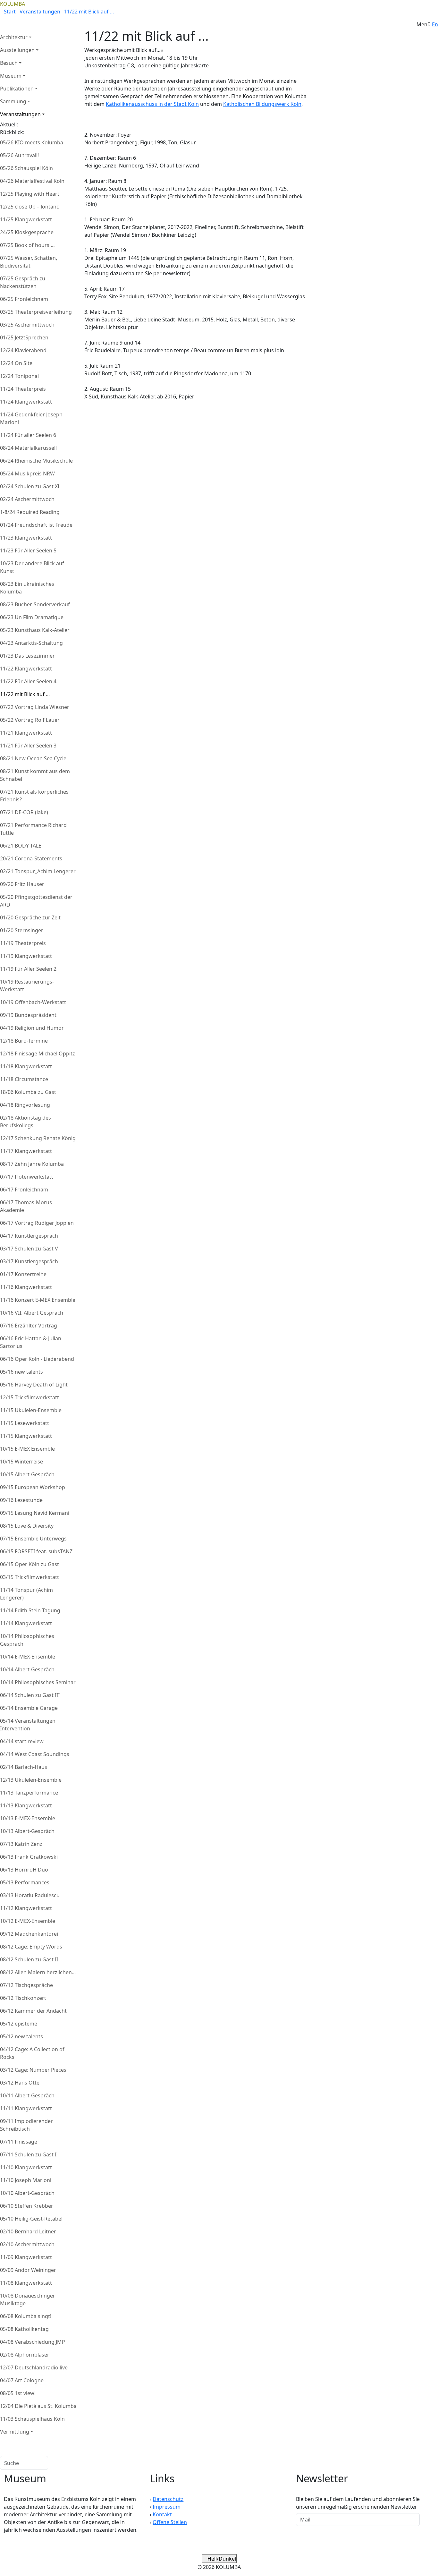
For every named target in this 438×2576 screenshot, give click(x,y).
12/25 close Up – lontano (30, 207)
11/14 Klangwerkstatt (26, 1623)
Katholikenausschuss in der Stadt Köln (152, 104)
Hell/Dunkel (221, 2559)
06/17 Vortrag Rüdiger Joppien (37, 1223)
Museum (11, 76)
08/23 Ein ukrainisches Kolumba (27, 588)
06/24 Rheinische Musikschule (36, 461)
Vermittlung (15, 2432)
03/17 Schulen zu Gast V (29, 1249)
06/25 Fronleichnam (24, 299)
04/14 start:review (22, 1741)
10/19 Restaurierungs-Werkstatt (27, 985)
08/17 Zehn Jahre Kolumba (32, 1164)
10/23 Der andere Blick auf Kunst (32, 567)
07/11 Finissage (19, 2142)
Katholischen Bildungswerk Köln (262, 104)
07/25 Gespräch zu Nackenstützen (23, 282)
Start (10, 12)
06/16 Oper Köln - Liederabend (37, 1359)
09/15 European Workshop (33, 1487)
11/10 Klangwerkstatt (26, 2167)
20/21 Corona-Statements (31, 858)
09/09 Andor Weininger (28, 2270)
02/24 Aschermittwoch (27, 499)
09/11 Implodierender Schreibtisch (26, 2125)
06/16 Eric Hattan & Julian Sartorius (31, 1342)
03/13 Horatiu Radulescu (30, 1895)
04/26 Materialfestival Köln (32, 181)
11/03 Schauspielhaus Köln (32, 2419)
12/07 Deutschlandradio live (34, 2367)
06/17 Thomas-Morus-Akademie (27, 1206)
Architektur (14, 37)
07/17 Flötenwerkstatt (27, 1177)
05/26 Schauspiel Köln (26, 168)
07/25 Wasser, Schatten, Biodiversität (29, 262)
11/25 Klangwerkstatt (26, 219)
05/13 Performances (25, 1882)
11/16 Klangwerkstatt (26, 1287)
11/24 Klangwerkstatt (26, 402)
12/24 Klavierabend (23, 350)
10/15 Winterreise (21, 1462)
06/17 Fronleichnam (24, 1190)
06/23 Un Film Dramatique (32, 617)
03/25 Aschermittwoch (27, 325)
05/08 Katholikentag (24, 2329)
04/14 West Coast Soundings (35, 1754)
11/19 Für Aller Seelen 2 (28, 969)
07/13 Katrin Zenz (21, 1844)
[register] (427, 2520)
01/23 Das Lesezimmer (27, 656)
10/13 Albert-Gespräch (27, 1831)
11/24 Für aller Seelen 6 (28, 435)
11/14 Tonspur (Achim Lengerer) (26, 1594)
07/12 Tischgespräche (26, 1985)
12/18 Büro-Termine (24, 1041)
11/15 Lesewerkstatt (25, 1423)
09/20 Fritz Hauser (22, 884)
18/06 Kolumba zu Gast (28, 1092)
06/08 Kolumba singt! (26, 2316)
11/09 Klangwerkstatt (26, 2257)
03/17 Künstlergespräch (29, 1261)
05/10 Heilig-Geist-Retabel (31, 2219)
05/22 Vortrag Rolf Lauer (30, 720)
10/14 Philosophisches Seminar (38, 1682)
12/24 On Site (16, 363)
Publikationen (17, 89)
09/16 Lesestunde (21, 1500)
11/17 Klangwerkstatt (26, 1151)
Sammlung (13, 101)
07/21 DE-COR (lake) (24, 812)
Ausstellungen (17, 50)
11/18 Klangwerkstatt (26, 1066)
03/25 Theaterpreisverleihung (36, 312)
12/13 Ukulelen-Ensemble (31, 1780)
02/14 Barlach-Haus (24, 1767)
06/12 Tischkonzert (23, 1998)
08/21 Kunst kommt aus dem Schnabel (35, 775)
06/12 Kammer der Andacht (33, 2011)
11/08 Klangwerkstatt (26, 2283)
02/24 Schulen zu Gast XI (30, 486)
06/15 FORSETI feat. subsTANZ (36, 1551)
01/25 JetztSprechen (24, 337)
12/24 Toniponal (19, 376)
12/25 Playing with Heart (30, 194)
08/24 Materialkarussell (28, 448)
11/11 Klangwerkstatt (26, 2108)
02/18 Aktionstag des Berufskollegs (25, 1122)
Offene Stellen (170, 2522)
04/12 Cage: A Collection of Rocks (32, 2053)
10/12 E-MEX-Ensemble (28, 1921)
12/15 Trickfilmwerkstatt (29, 1397)
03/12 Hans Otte (20, 2083)
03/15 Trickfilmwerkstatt (29, 1577)
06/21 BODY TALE (21, 846)
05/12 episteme (19, 2024)
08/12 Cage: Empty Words (31, 1947)
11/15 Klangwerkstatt (26, 1436)
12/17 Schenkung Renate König (38, 1138)
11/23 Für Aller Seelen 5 (28, 550)
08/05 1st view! (18, 2393)
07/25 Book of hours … (27, 245)
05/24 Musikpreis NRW (27, 473)
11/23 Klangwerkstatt (26, 538)
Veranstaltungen (40, 12)
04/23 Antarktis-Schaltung (31, 643)
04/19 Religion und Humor (32, 1028)
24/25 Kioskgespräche (27, 232)
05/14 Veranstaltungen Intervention (28, 1725)
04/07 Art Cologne (22, 2380)
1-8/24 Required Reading (30, 512)
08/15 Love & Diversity (27, 1526)
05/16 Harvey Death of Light (34, 1385)
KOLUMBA (13, 4)
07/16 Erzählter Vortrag (29, 1326)
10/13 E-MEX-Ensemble (28, 1818)
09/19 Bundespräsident (28, 1015)
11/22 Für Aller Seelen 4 (28, 681)
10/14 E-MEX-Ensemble (28, 1657)
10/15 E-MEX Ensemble (27, 1449)
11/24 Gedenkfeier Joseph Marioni (31, 418)
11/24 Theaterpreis (23, 389)
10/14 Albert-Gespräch (27, 1669)
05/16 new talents (21, 1372)
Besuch (9, 63)
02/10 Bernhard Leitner (28, 2231)
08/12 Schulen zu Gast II (29, 1959)
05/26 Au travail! (19, 155)
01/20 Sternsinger (22, 930)
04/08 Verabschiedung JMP (33, 2342)
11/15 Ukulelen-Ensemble (31, 1410)
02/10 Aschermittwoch (27, 2244)
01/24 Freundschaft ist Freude (36, 525)
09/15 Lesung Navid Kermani (35, 1513)
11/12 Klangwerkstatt (26, 1908)
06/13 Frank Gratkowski (29, 1857)
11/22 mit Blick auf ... (89, 12)
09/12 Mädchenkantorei (29, 1934)
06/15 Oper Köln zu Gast (29, 1564)
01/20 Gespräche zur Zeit (30, 917)
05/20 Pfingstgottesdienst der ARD (36, 901)
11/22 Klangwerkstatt (26, 669)
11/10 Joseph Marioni (26, 2180)
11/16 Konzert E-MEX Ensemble (38, 1300)
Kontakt (162, 2514)
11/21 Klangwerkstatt (26, 733)
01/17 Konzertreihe (23, 1274)
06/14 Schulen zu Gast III (30, 1695)
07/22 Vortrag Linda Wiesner (35, 707)
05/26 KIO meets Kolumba (32, 142)
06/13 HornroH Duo (24, 1870)
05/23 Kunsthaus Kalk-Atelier (35, 630)
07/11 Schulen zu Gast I (28, 2154)
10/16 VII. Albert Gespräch (32, 1313)
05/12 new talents (21, 2036)
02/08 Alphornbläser (25, 2355)
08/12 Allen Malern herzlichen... (38, 1972)
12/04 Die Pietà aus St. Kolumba (38, 2406)
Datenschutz (168, 2499)
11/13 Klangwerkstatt (26, 1805)
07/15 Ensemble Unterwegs (33, 1539)
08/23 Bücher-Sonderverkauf (35, 604)
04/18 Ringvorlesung (25, 1105)
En (435, 24)
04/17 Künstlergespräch (29, 1236)
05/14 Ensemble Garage (29, 1708)
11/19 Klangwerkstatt (26, 956)
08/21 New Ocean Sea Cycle (33, 758)
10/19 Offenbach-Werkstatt (33, 1002)
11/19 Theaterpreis (23, 943)
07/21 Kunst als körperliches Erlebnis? (34, 796)
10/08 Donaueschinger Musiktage (28, 2299)
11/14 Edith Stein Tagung (30, 1610)
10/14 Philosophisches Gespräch (27, 1640)
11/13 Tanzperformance (29, 1793)
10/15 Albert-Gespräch (27, 1474)
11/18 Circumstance (24, 1079)
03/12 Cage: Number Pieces (33, 2070)
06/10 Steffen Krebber (27, 2206)
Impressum (167, 2507)
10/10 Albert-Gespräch (27, 2193)
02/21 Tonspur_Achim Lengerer (38, 871)
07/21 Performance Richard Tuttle (33, 829)
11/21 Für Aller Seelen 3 (28, 746)
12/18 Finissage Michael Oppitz (38, 1053)
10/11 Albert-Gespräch (27, 2095)
